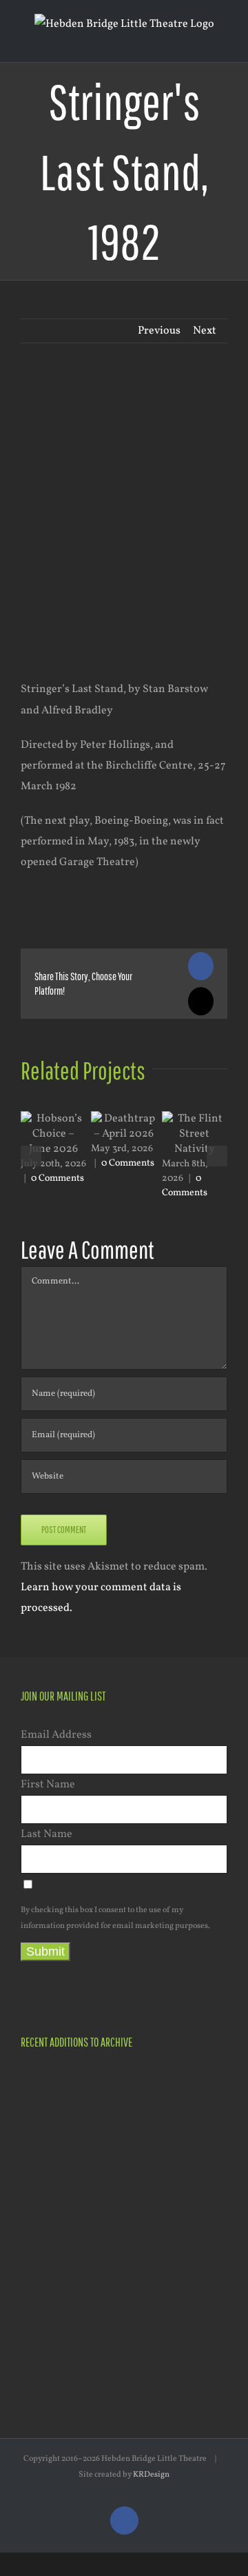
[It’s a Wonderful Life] (193, 2315)
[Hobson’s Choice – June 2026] (44, 2086)
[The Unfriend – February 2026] (44, 2230)
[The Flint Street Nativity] (94, 2245)
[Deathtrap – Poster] (94, 2175)
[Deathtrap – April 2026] (44, 2173)
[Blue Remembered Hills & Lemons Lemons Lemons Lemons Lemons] (94, 2383)
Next (205, 331)
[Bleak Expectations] (94, 2315)
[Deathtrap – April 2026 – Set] (144, 2158)
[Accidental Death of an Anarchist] (44, 2314)
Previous (159, 331)
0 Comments (58, 1178)
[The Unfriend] (144, 2245)
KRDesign (151, 2475)
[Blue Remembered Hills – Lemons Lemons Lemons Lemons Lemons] (144, 2314)
